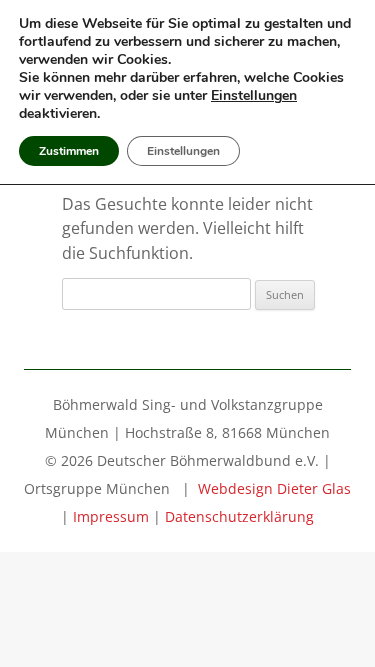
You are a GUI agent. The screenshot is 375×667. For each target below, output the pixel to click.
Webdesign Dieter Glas (274, 488)
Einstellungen (254, 96)
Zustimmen (69, 151)
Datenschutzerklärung (239, 516)
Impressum (111, 516)
